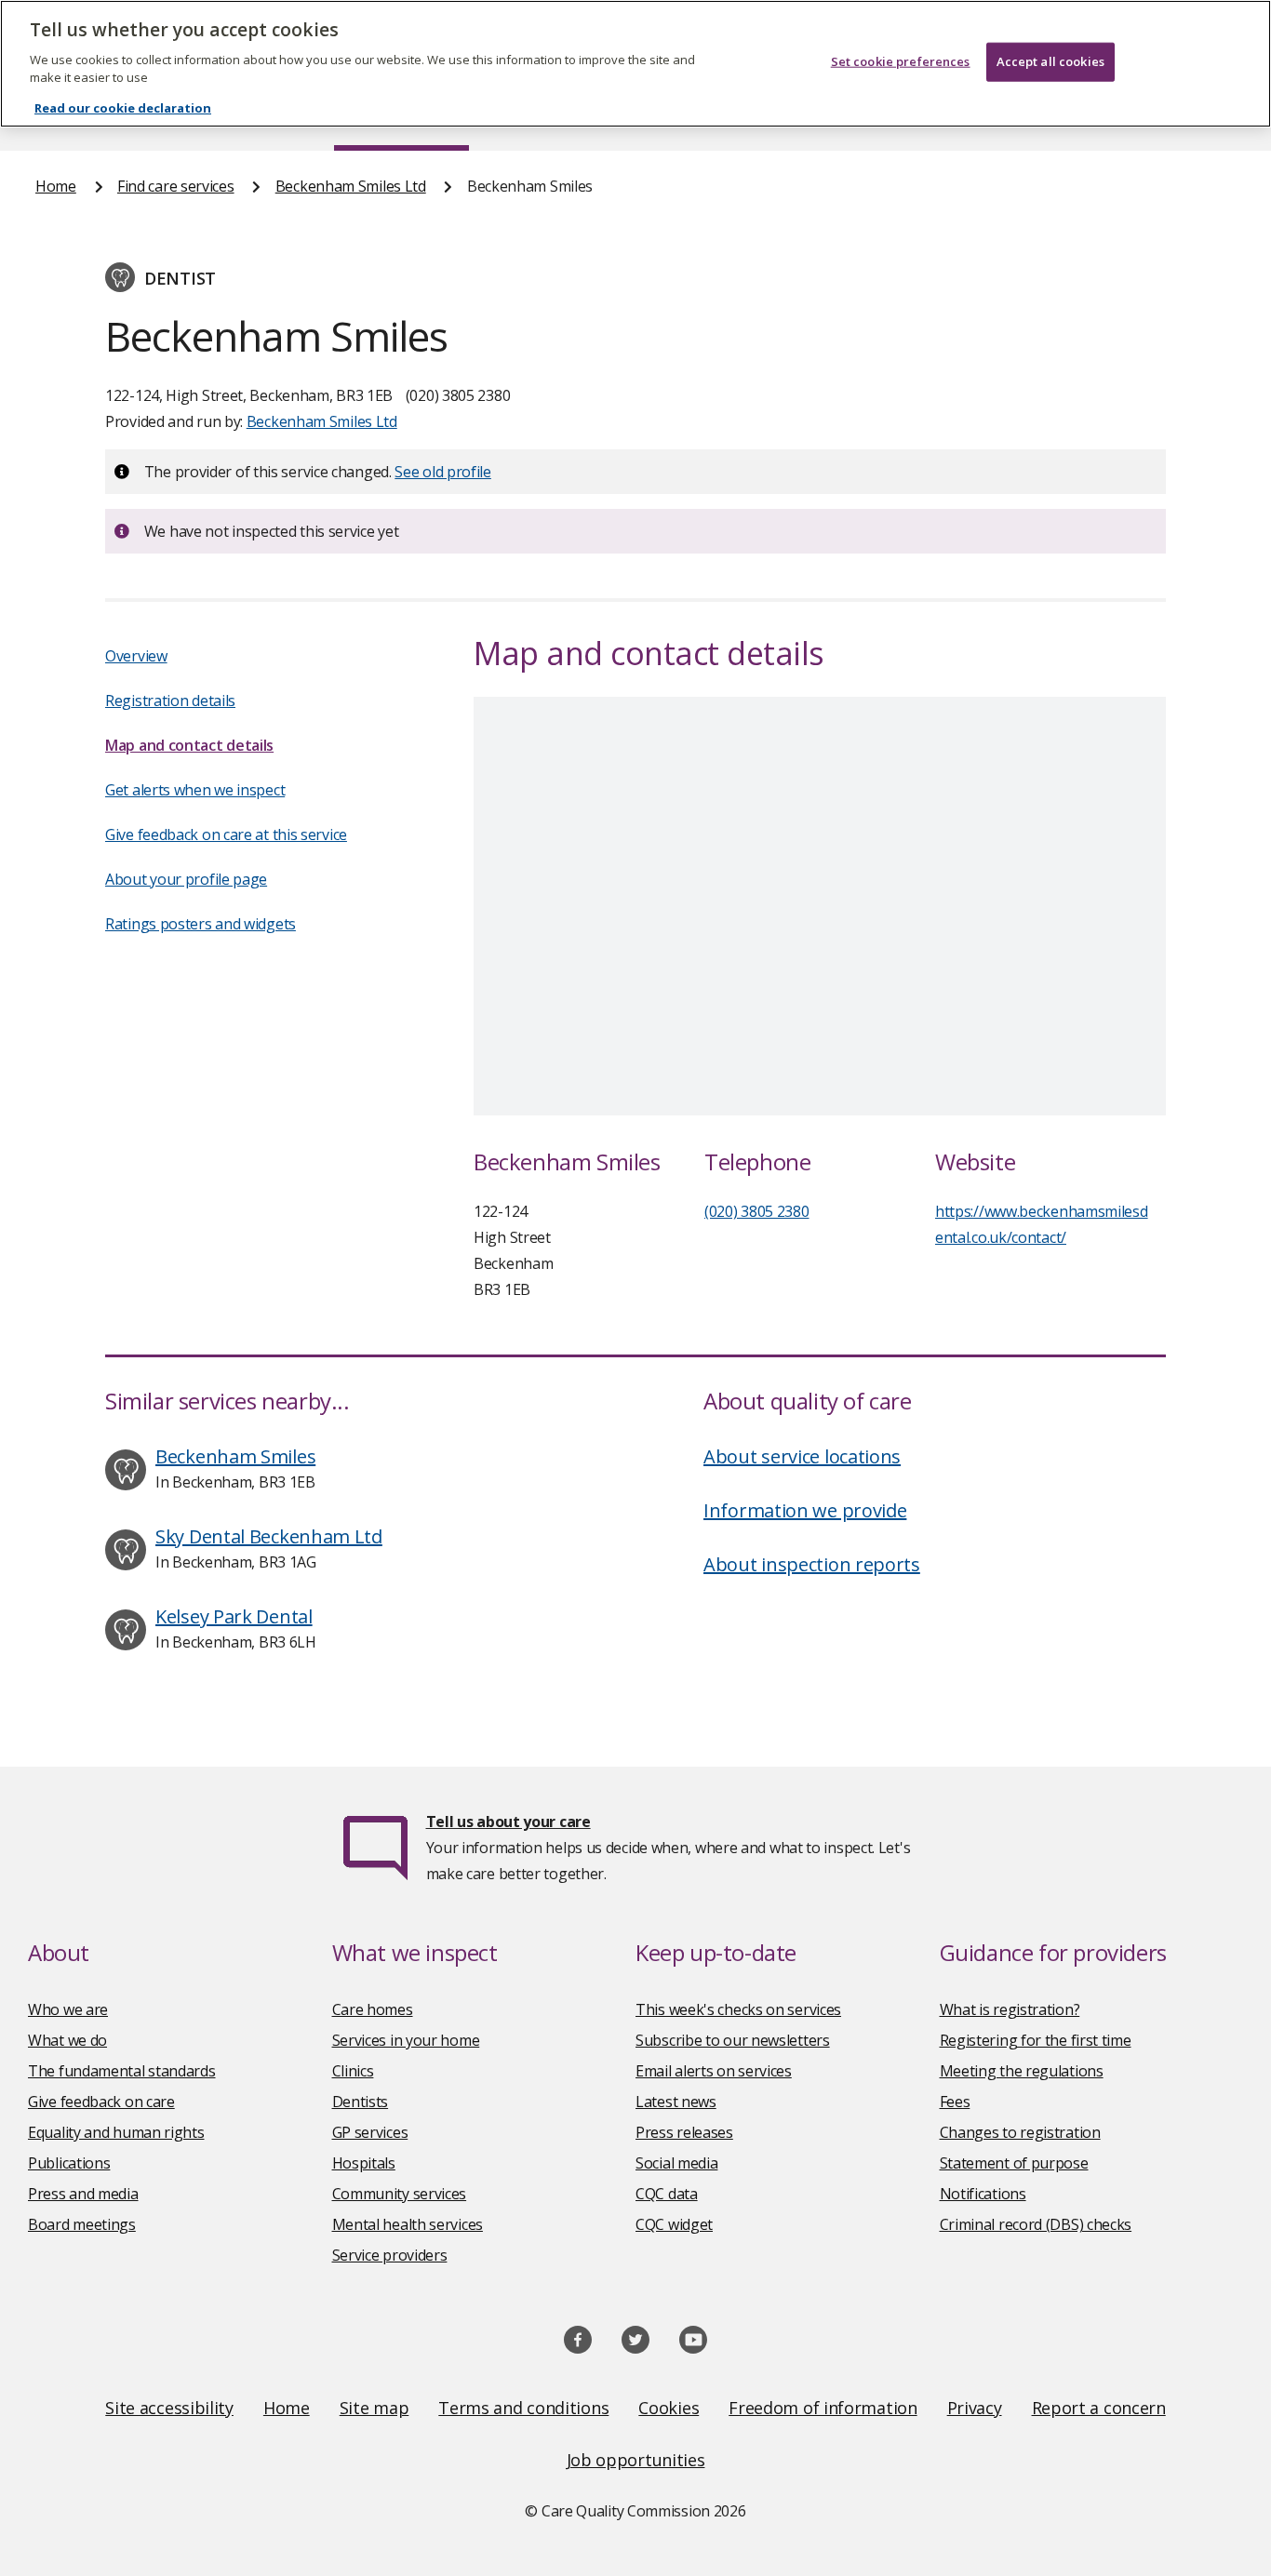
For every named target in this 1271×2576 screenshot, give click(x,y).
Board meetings (82, 2224)
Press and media (83, 2194)
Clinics (353, 2071)
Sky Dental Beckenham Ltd (269, 1536)
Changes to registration (1020, 2132)
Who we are (68, 2009)
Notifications (983, 2194)
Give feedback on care (101, 2102)
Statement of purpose (1014, 2163)
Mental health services (408, 2224)
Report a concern (1099, 2408)
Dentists (361, 2102)
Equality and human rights (116, 2132)
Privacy (975, 2408)
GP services (370, 2132)
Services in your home (406, 2040)
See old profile (443, 472)
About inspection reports (812, 1564)
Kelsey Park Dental (234, 1616)
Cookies (669, 2408)
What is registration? (1010, 2009)
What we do (67, 2040)
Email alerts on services (714, 2071)
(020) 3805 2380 (757, 1211)
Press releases (684, 2132)
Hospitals (364, 2163)
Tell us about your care (508, 1822)
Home (56, 186)
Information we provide (805, 1510)
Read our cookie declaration (123, 108)
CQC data (667, 2194)
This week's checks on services (738, 2009)
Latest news (676, 2102)
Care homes (373, 2009)
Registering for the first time (1036, 2040)
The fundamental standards (122, 2071)
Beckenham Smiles (235, 1456)
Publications (69, 2163)
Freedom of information (823, 2408)
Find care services (176, 186)
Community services (400, 2194)
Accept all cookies (1050, 61)
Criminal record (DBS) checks (1036, 2224)
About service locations (802, 1456)
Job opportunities (636, 2460)
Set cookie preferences (901, 61)
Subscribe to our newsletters (733, 2040)
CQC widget (674, 2224)
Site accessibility (169, 2408)
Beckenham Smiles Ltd (351, 186)
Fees (955, 2102)
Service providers (390, 2255)
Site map (375, 2408)
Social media (676, 2163)
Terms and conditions (523, 2408)
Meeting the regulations (1022, 2071)
